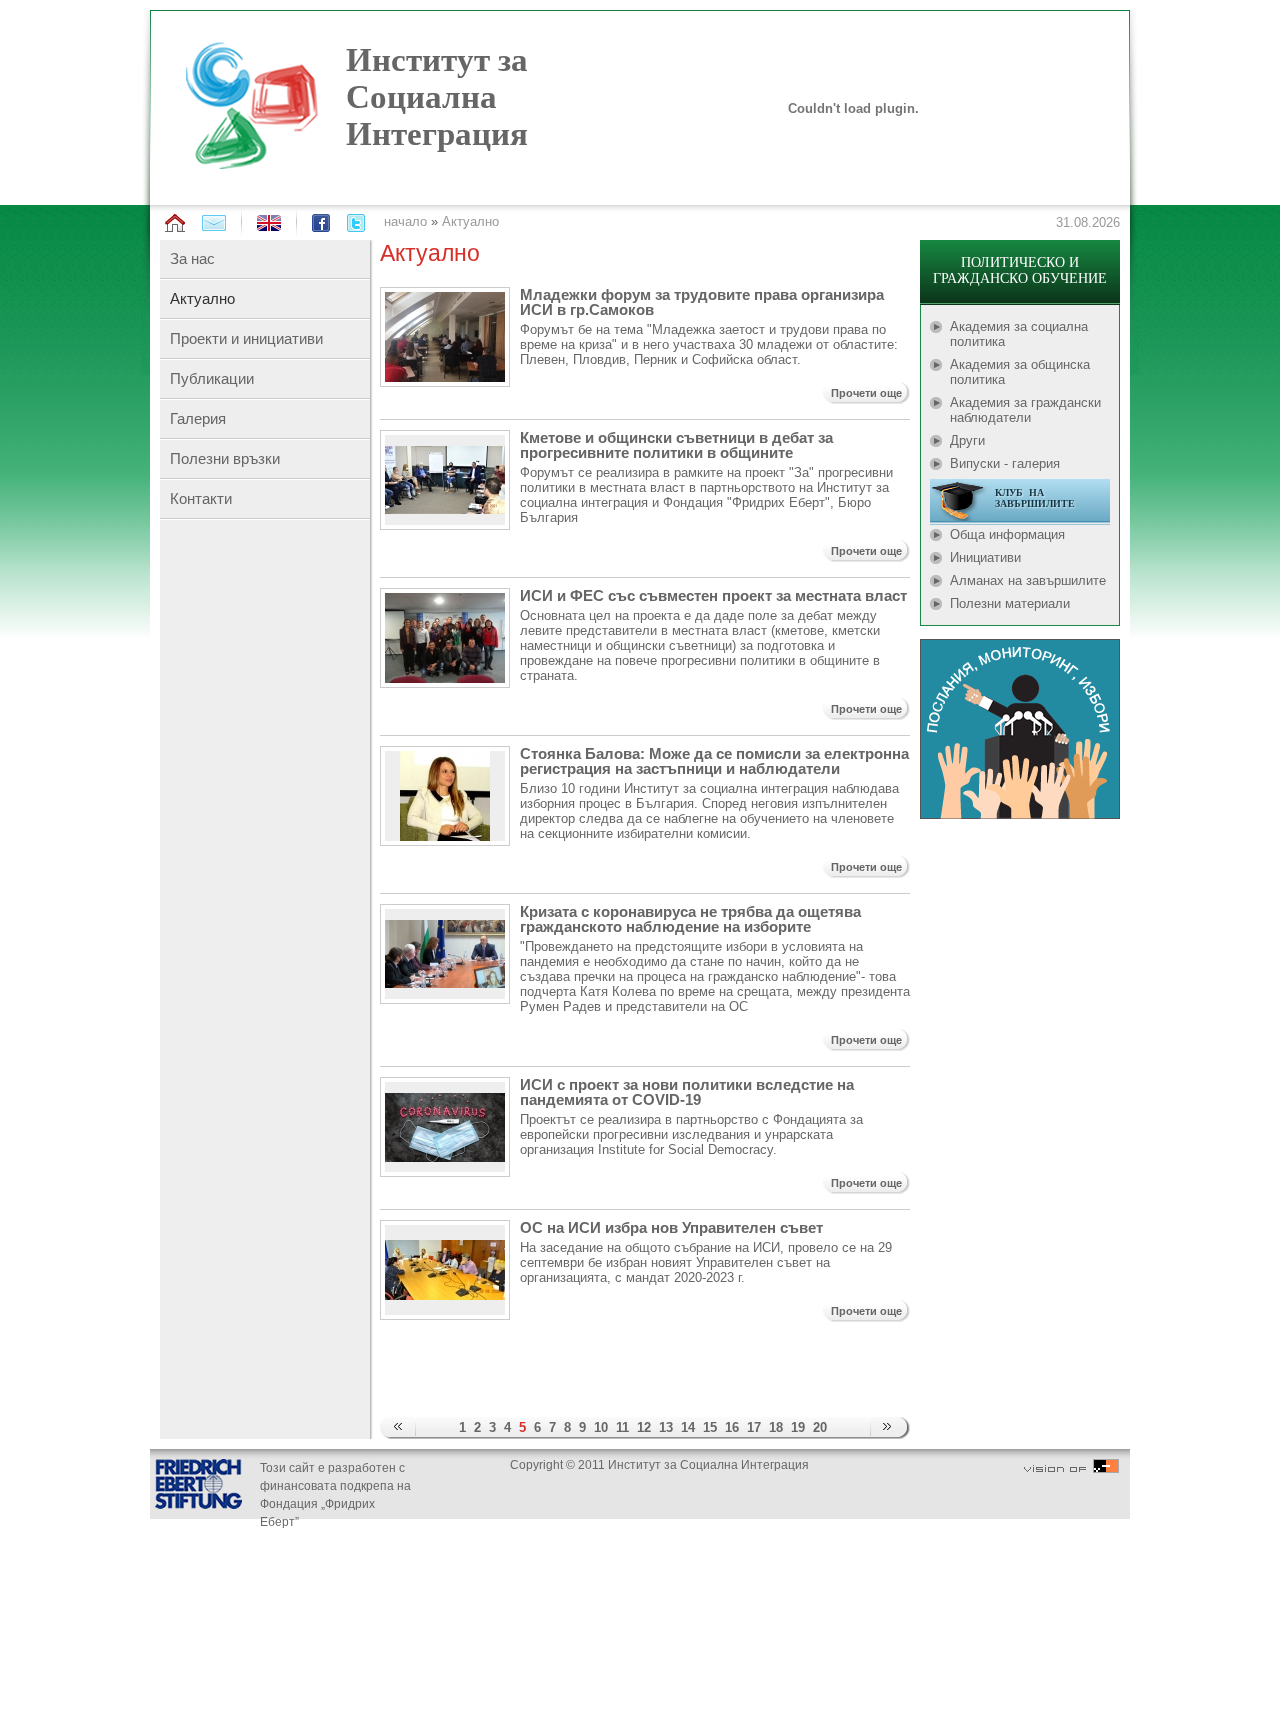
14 (688, 1427)
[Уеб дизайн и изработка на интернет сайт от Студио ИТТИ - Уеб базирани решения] (1071, 1469)
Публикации (212, 378)
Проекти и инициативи (246, 338)
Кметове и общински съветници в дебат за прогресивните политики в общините (676, 445)
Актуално (470, 221)
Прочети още (866, 393)
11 (622, 1427)
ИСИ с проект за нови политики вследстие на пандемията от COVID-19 (687, 1092)
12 (644, 1427)
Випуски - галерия (1005, 463)
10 (601, 1427)
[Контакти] (214, 223)
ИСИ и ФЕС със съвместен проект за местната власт (713, 595)
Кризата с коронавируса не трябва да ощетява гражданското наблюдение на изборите (690, 919)
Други (967, 440)
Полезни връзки (225, 458)
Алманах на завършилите (1028, 580)
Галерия (198, 418)
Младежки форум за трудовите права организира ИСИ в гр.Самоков (702, 302)
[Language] (269, 226)
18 (776, 1427)
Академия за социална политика (1019, 334)
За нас (192, 258)
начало (405, 221)
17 (754, 1427)
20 (820, 1427)
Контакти (201, 498)
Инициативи (985, 557)
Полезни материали (1010, 603)
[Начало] (175, 223)
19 (798, 1427)
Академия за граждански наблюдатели (1025, 410)
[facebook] (321, 223)
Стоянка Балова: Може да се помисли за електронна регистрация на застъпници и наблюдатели (714, 761)
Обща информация (1007, 534)
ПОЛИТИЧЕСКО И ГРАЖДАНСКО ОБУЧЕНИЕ (1020, 270)
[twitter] (356, 223)
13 (666, 1427)
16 (732, 1427)
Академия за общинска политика (1020, 372)
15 (710, 1427)
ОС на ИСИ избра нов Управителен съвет (671, 1227)
